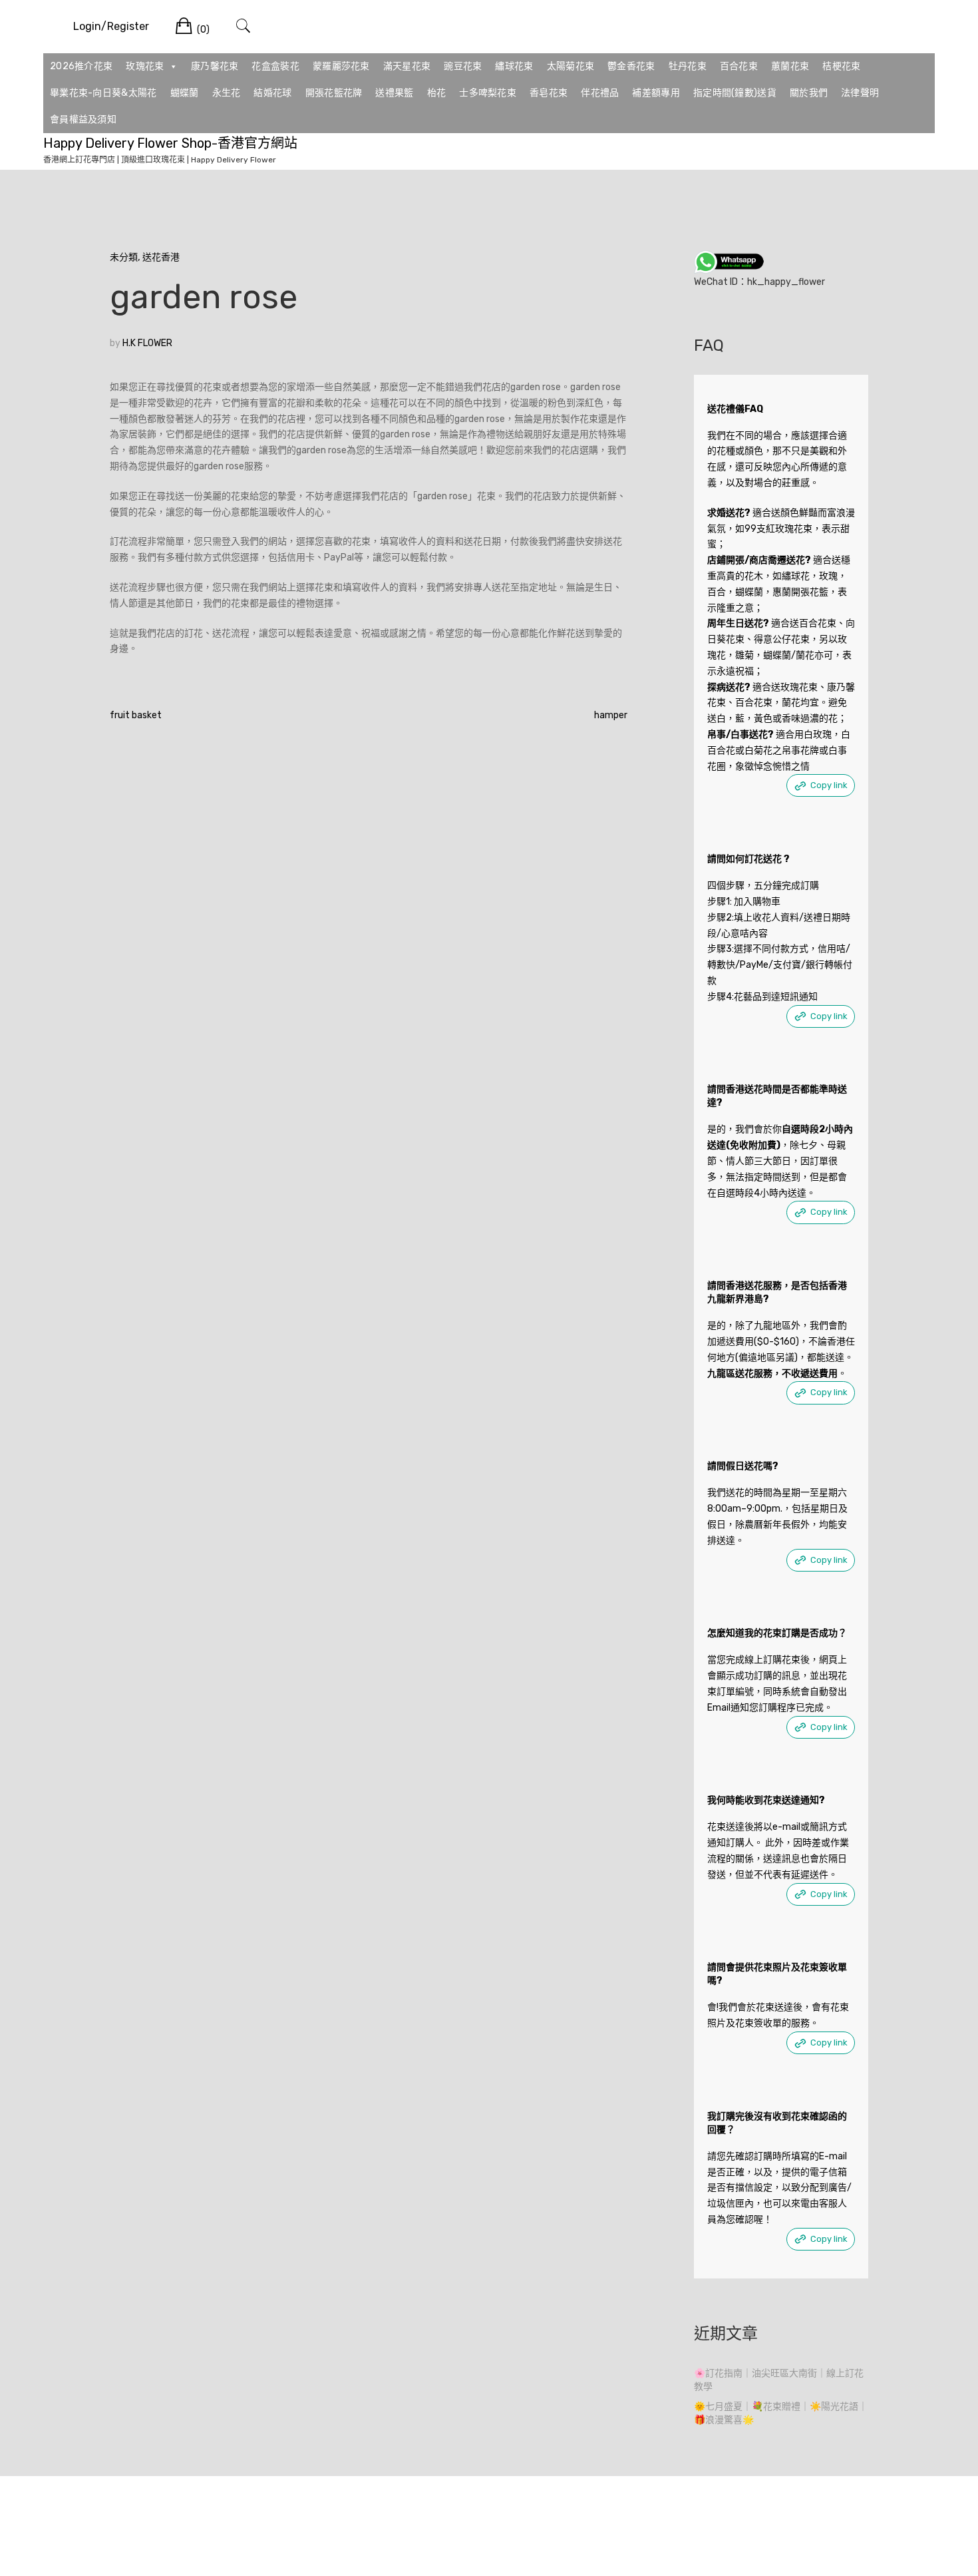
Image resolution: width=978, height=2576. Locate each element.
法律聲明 (860, 93)
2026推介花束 (81, 66)
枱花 (437, 93)
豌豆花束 (463, 66)
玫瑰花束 (145, 66)
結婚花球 (272, 93)
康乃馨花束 (215, 66)
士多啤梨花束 (488, 93)
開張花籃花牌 (334, 93)
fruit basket (136, 715)
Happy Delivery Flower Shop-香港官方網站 (170, 143)
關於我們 (809, 93)
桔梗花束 (841, 66)
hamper (611, 715)
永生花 (227, 93)
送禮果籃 (394, 93)
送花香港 (161, 257)
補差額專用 (656, 93)
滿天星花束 (407, 66)
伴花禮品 (600, 93)
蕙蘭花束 (790, 66)
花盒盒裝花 (275, 66)
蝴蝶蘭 (185, 93)
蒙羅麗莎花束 (341, 66)
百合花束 (739, 66)
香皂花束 (549, 93)
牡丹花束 (688, 66)
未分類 (124, 257)
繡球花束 (514, 66)
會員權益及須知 (83, 119)
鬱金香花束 (631, 66)
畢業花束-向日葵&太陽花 (103, 93)
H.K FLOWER (147, 343)
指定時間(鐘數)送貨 (735, 93)
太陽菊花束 (571, 66)
